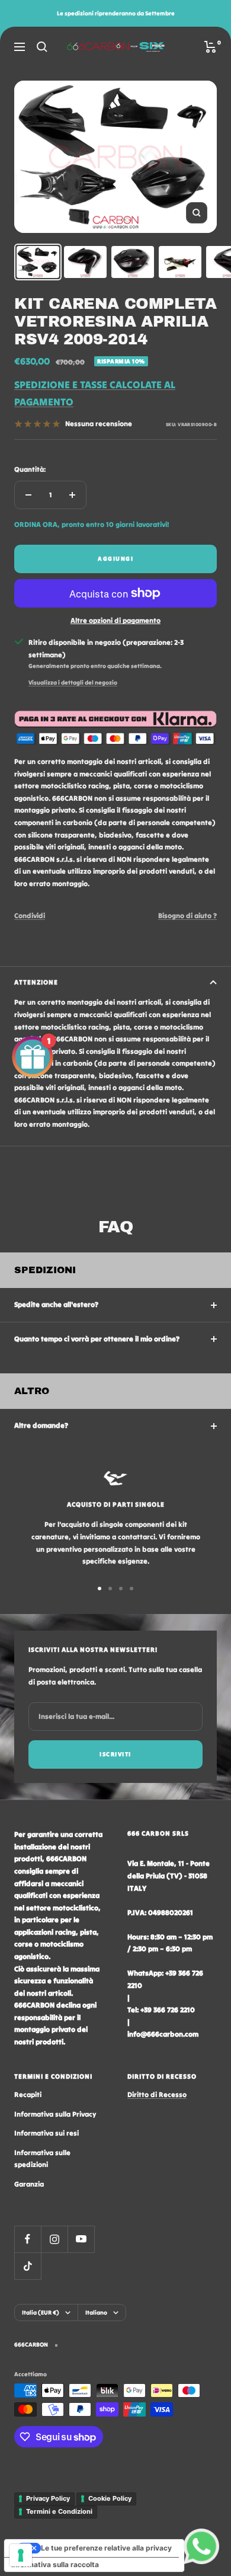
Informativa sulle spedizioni (42, 2159)
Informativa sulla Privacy (55, 2114)
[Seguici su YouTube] (81, 2239)
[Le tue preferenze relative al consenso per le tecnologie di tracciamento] (21, 2555)
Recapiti (28, 2094)
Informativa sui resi (46, 2133)
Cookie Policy (110, 2498)
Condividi (30, 915)
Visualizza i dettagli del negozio (73, 683)
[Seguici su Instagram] (54, 2239)
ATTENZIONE (36, 982)
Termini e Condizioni (59, 2511)
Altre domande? (41, 1425)
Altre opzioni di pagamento (115, 620)
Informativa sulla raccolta (55, 2564)
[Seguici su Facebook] (28, 2239)
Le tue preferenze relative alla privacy (106, 2548)
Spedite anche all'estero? (56, 1304)
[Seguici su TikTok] (28, 2266)
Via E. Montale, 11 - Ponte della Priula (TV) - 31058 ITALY (169, 1875)
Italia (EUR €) (41, 2313)
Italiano (96, 2313)
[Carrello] (211, 47)
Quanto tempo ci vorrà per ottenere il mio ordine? (97, 1339)
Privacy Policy (48, 2498)
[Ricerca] (42, 47)
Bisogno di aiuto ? (187, 915)
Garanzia (29, 2184)
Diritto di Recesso (157, 2094)
